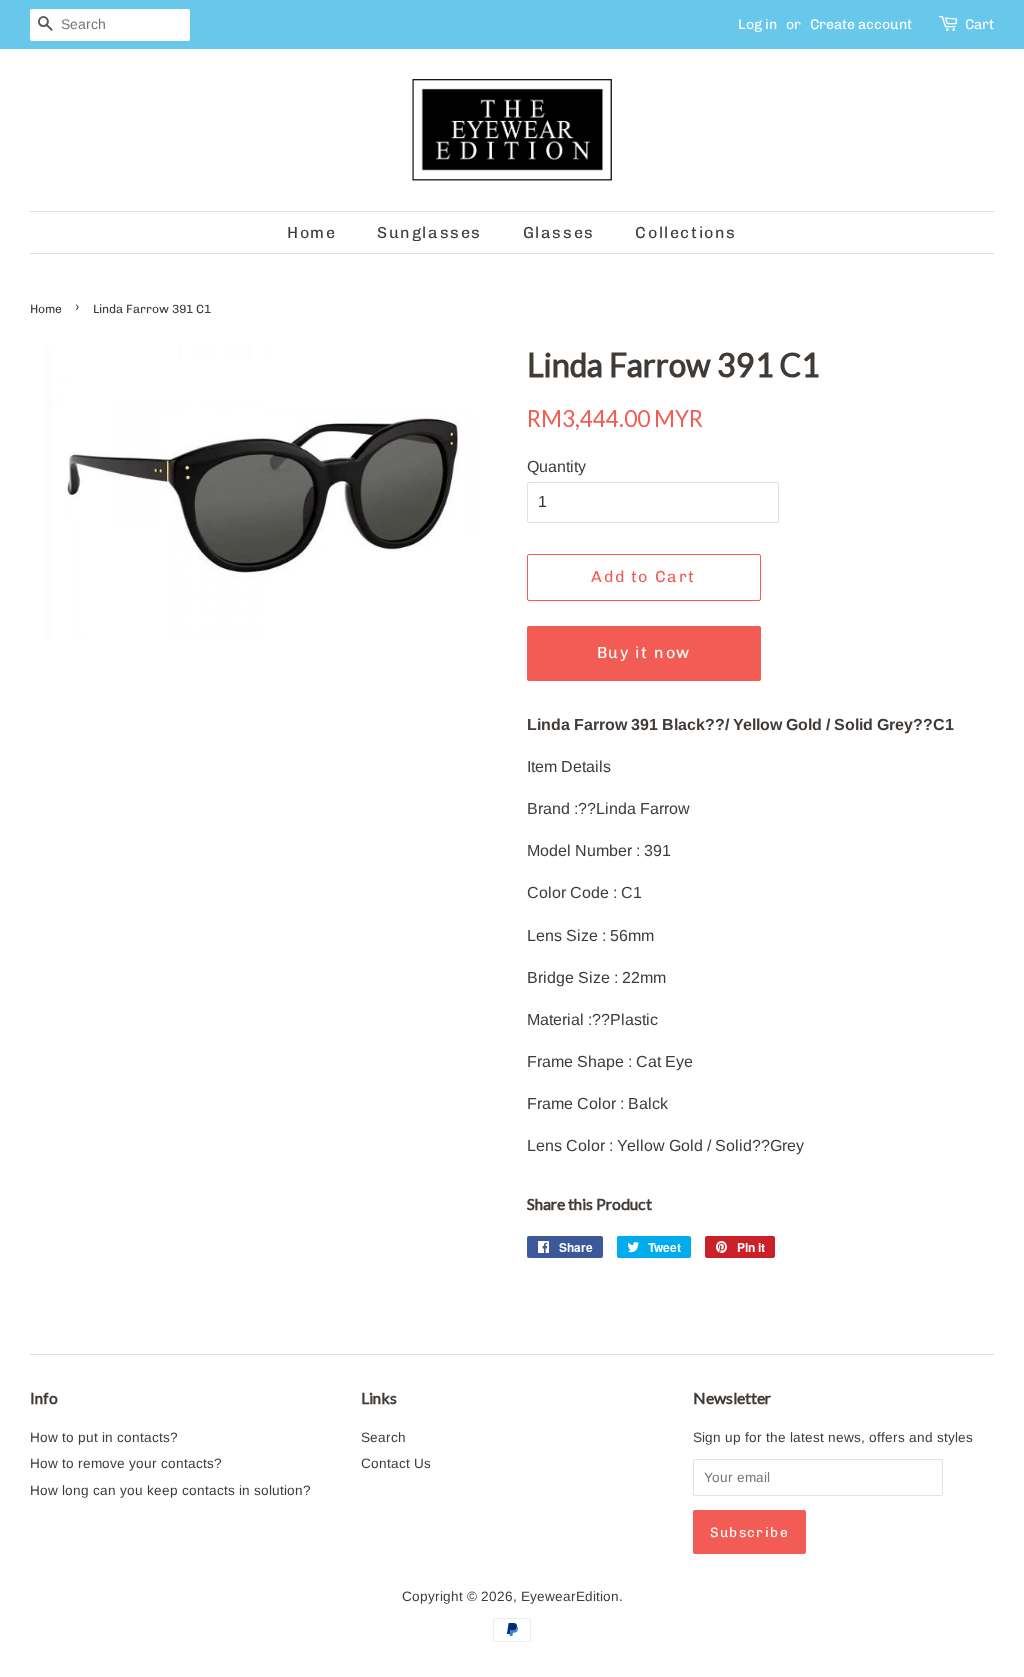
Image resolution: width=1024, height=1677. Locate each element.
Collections (686, 232)
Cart (979, 24)
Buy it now (644, 652)
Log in (757, 24)
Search (383, 1437)
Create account (861, 24)
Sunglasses (429, 232)
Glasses (559, 232)
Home (311, 232)
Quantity (556, 466)
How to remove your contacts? (126, 1463)
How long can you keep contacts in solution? (170, 1490)
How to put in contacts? (104, 1437)
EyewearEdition (570, 1596)
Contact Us (396, 1463)
